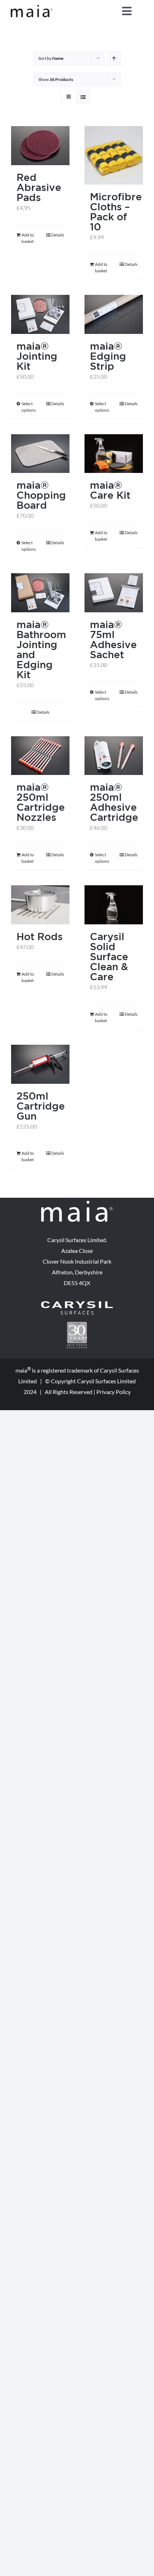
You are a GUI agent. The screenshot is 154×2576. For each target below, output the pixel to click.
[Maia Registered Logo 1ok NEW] (32, 8)
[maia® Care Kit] (114, 454)
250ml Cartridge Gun (41, 1106)
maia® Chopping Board (41, 495)
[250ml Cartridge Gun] (40, 1064)
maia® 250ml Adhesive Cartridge (114, 802)
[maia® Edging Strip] (114, 314)
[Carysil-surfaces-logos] (77, 1304)
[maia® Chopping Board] (40, 454)
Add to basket (28, 238)
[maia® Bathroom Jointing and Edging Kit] (40, 593)
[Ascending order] (114, 58)
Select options (29, 407)
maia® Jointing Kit (37, 356)
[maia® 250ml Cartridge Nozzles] (40, 756)
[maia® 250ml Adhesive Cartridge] (114, 756)
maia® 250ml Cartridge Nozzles (41, 802)
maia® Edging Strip (108, 356)
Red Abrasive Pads (39, 187)
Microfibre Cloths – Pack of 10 (116, 212)
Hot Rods (40, 936)
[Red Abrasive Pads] (40, 146)
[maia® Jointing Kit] (40, 314)
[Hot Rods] (40, 905)
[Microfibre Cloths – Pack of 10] (114, 155)
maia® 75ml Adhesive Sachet (113, 639)
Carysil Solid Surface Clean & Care (109, 956)
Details (58, 235)
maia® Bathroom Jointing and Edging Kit (41, 649)
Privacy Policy (114, 1392)
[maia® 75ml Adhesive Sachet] (114, 593)
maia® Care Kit (110, 490)
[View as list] (83, 97)
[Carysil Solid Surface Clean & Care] (114, 905)
